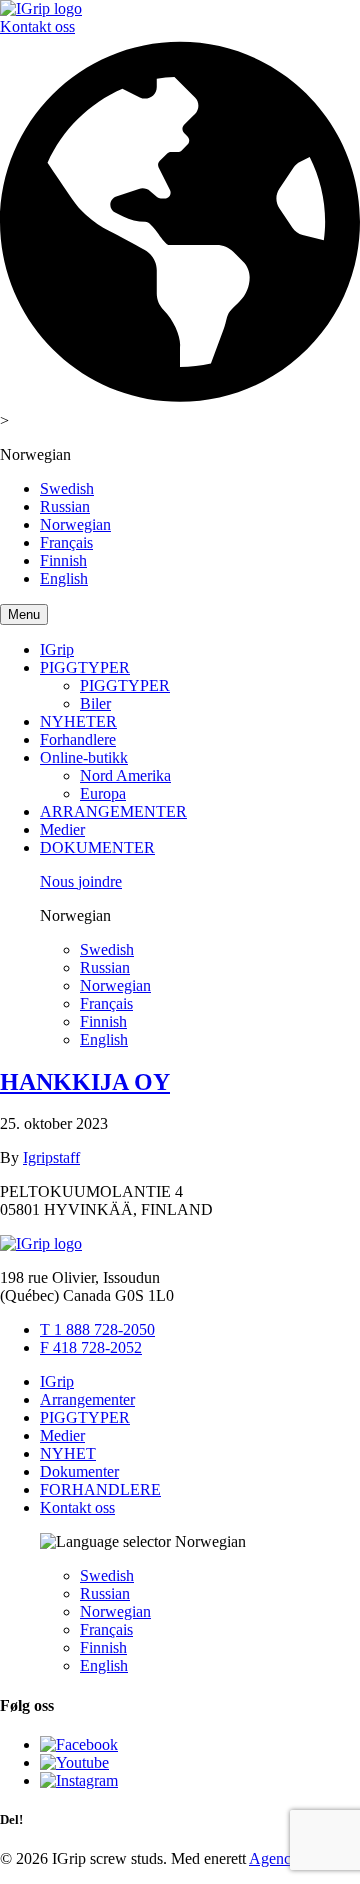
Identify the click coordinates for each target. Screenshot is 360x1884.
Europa (103, 793)
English (64, 578)
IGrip (57, 649)
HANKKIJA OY (85, 1082)
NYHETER (78, 721)
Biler (95, 703)
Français (66, 542)
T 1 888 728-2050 (97, 1329)
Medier (62, 829)
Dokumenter (79, 1471)
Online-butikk (84, 757)
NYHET (68, 1453)
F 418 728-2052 (91, 1347)
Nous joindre (81, 881)
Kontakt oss (37, 26)
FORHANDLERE (100, 1489)
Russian (65, 506)
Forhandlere (78, 739)
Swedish (67, 488)
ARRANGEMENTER (113, 811)
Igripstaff (51, 1157)
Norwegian (75, 524)
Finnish (63, 560)
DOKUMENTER (97, 847)
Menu (24, 614)
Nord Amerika (125, 775)
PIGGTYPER (85, 667)
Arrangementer (87, 1399)
